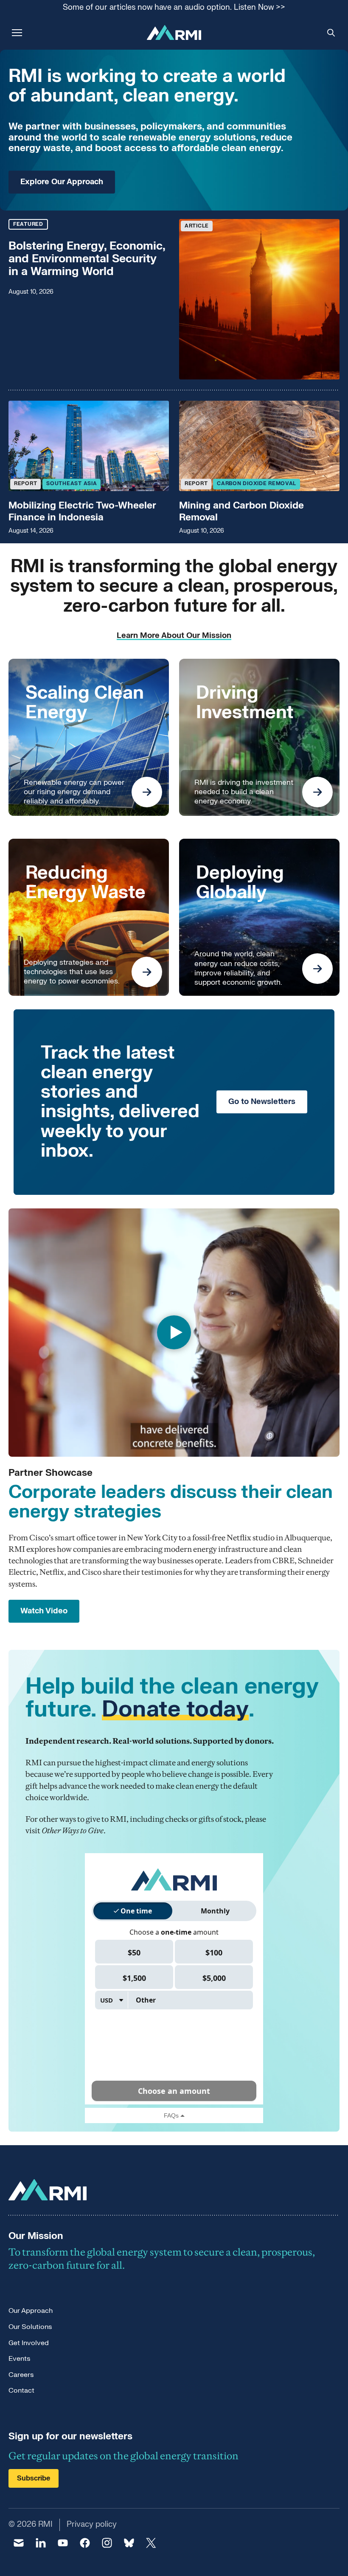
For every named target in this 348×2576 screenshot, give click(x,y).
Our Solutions (30, 2327)
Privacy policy (92, 2524)
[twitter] (151, 2543)
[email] (19, 2543)
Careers (21, 2375)
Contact (21, 2391)
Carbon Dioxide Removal (257, 483)
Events (19, 2359)
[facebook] (85, 2543)
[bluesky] (129, 2543)
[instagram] (107, 2543)
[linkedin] (41, 2543)
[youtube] (63, 2543)
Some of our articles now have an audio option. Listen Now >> (174, 8)
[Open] (147, 792)
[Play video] (174, 1333)
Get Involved (29, 2343)
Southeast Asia (72, 483)
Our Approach (31, 2311)
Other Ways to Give (73, 1830)
